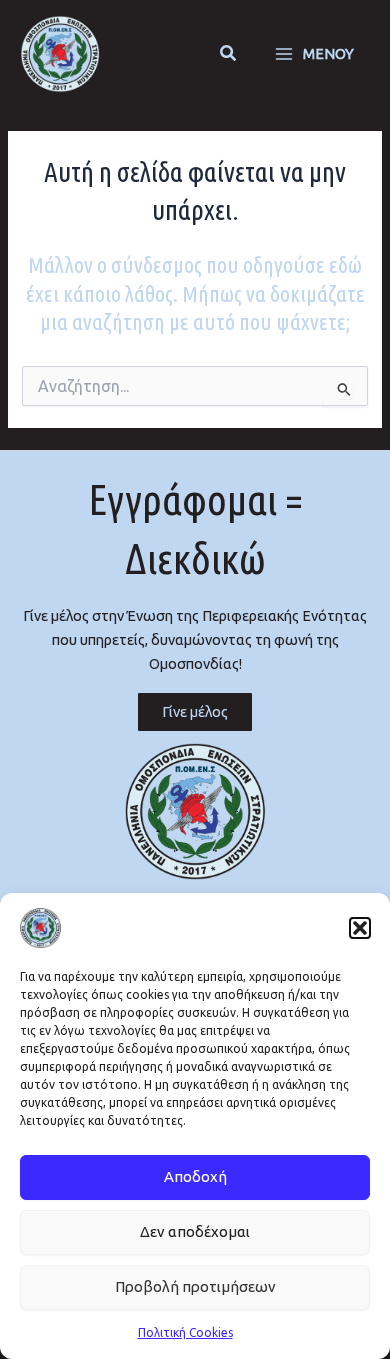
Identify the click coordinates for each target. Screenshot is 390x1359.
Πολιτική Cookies (185, 1332)
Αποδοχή (195, 1176)
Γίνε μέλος (195, 711)
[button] (360, 928)
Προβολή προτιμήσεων (195, 1286)
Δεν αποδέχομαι (195, 1231)
